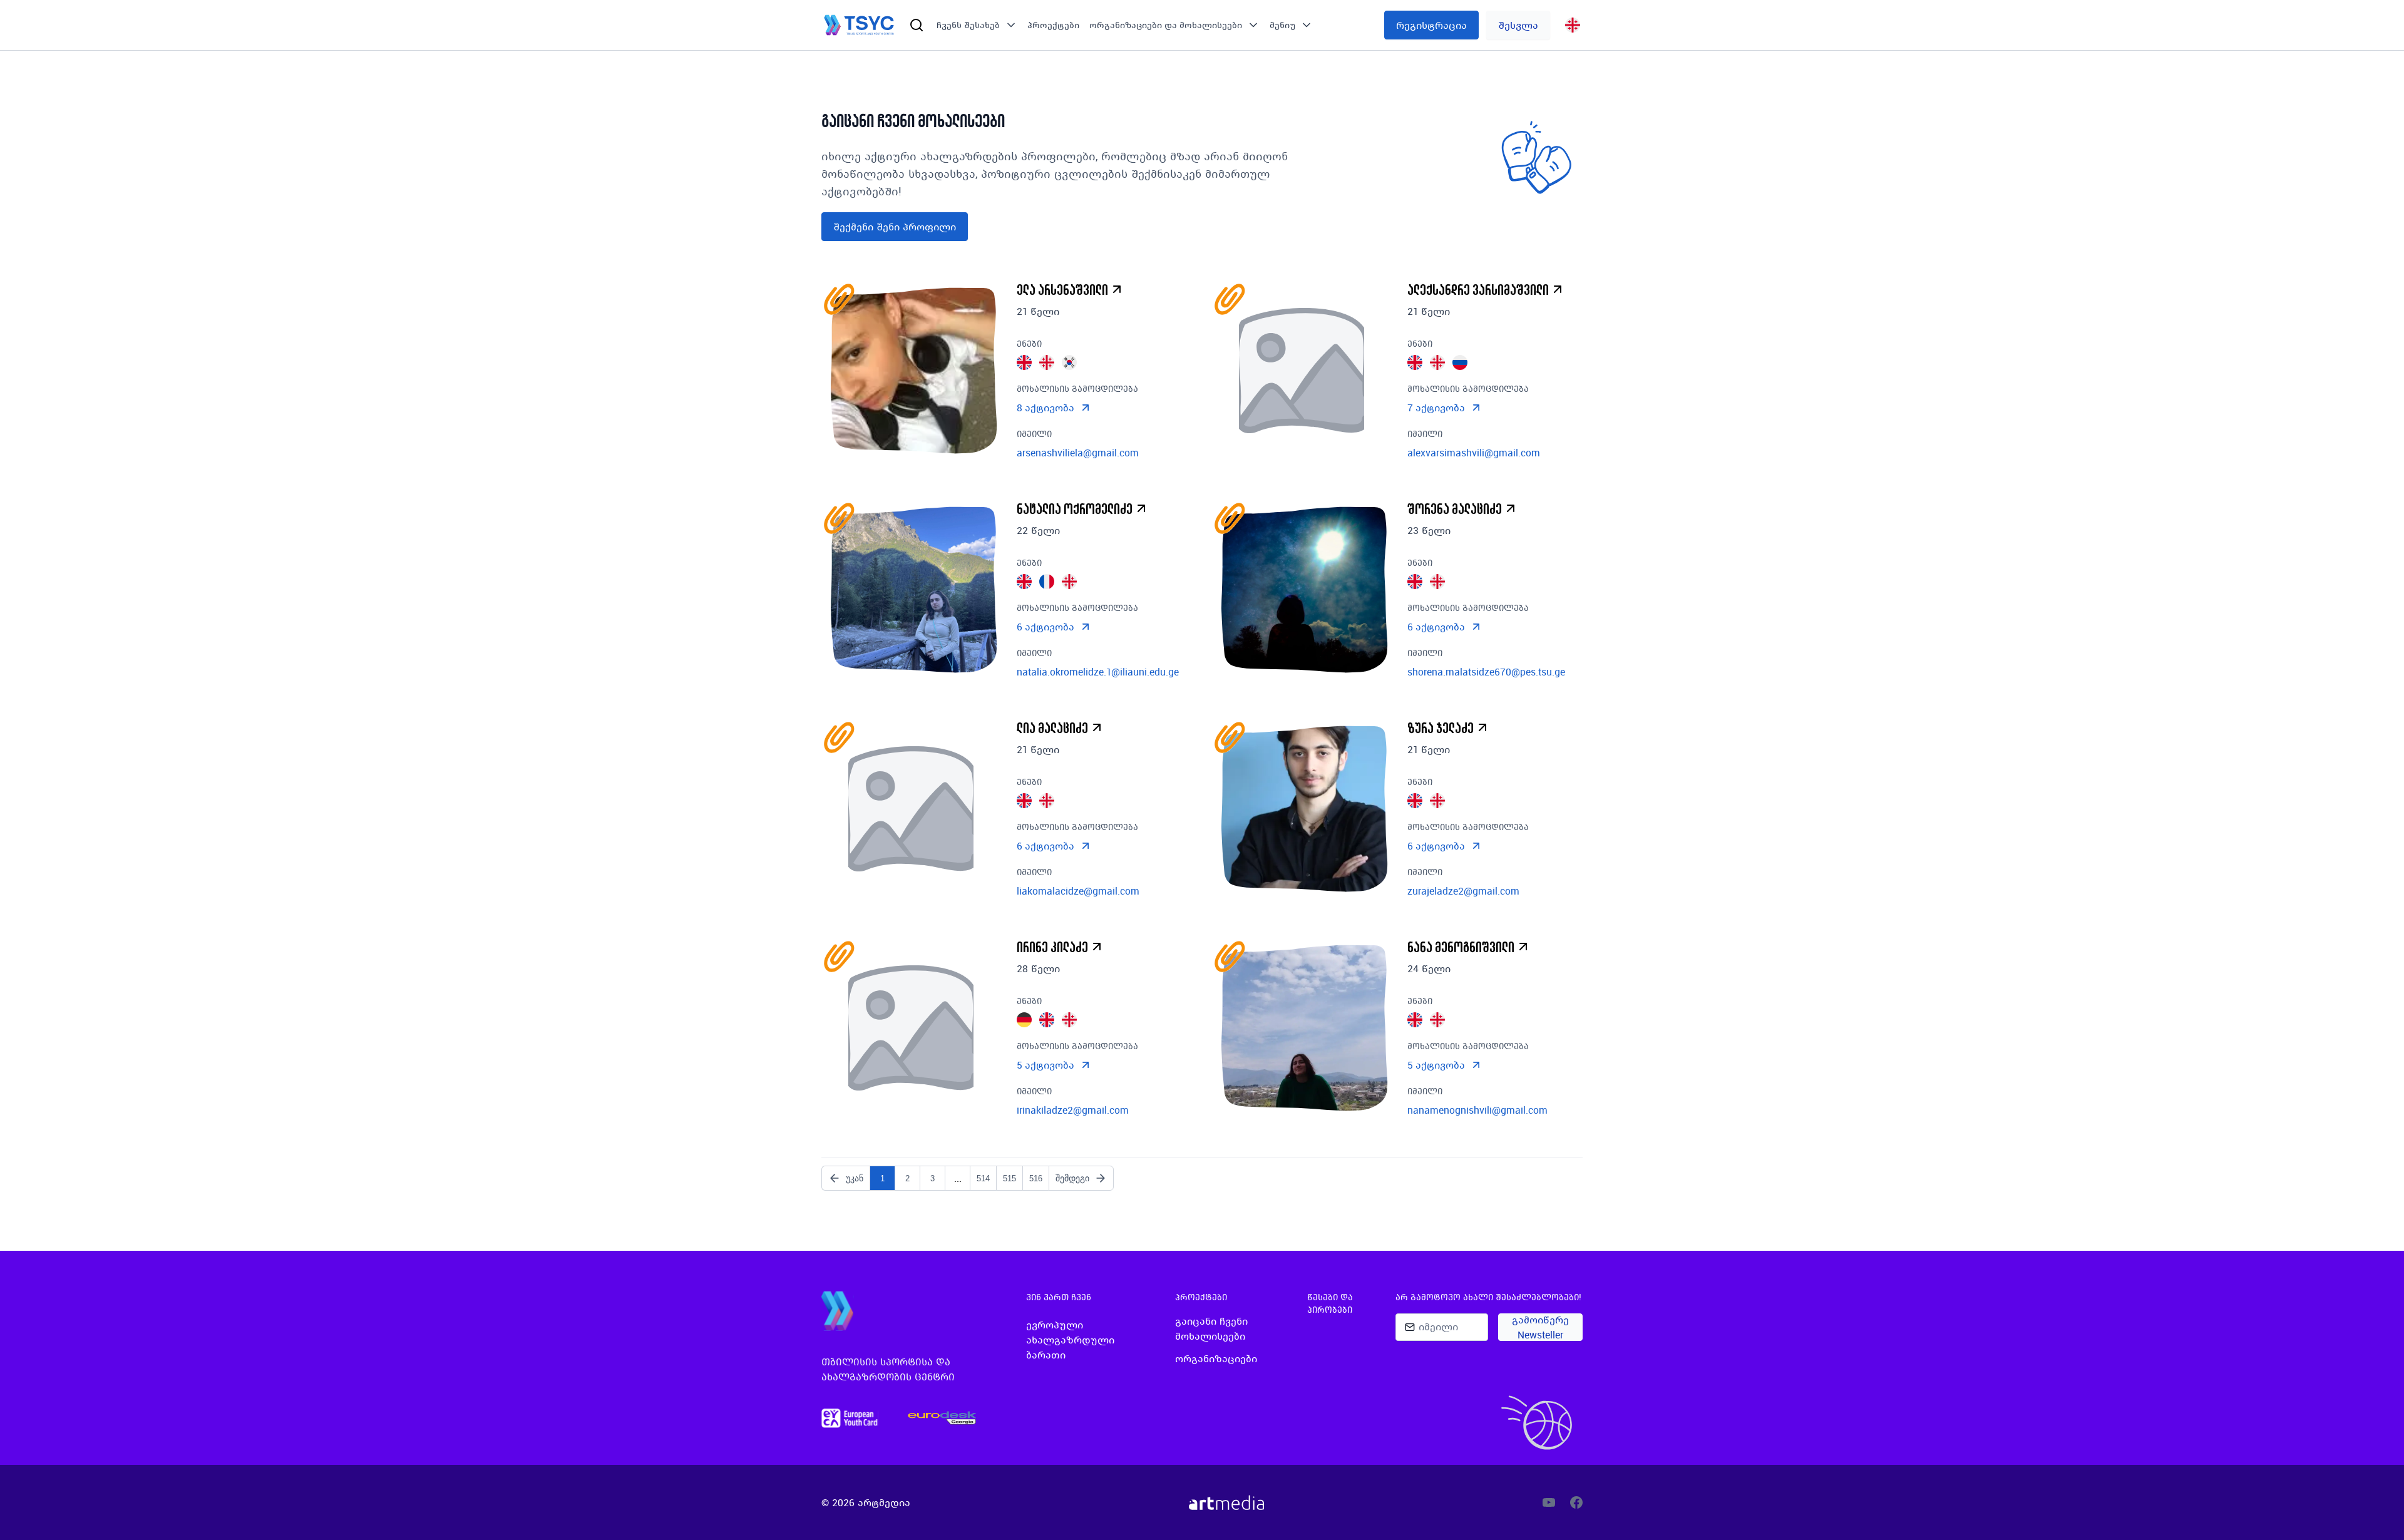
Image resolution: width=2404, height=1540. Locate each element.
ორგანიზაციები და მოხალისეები (1166, 25)
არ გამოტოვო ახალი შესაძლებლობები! (1488, 1297)
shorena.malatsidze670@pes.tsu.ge (1486, 672)
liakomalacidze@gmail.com (1078, 891)
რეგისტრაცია (1431, 25)
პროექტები (1053, 25)
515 (1009, 1178)
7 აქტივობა (1436, 408)
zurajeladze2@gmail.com (1463, 891)
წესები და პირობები (1330, 1303)
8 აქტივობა (1045, 408)
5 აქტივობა (1045, 1065)
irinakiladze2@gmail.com (1073, 1110)
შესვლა (1518, 25)
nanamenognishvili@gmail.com (1477, 1110)
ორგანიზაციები (1216, 1358)
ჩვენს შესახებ (968, 25)
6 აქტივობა (1045, 627)
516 (1036, 1178)
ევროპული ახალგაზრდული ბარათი (1070, 1340)
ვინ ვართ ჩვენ (1059, 1297)
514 (983, 1178)
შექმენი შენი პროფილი (895, 227)
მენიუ (1282, 25)
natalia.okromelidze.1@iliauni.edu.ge (1098, 672)
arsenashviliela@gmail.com (1078, 453)
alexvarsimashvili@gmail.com (1474, 453)
